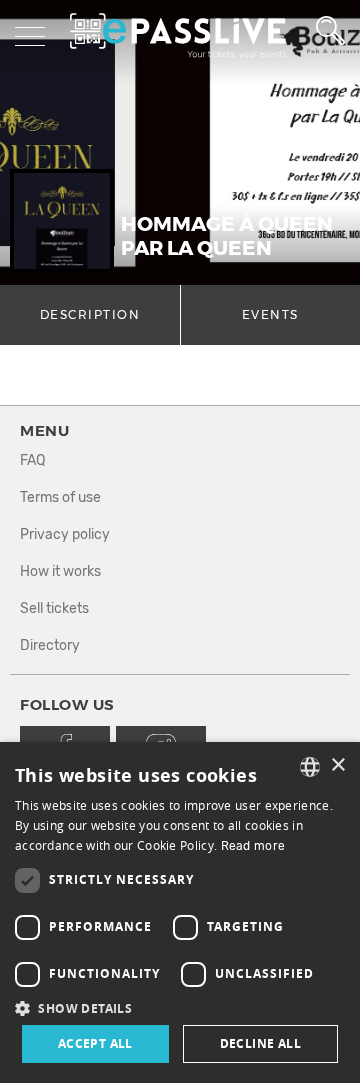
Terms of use (60, 497)
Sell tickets (54, 608)
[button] (180, 1007)
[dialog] (180, 912)
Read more (253, 846)
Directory (50, 645)
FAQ (32, 460)
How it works (60, 571)
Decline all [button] (260, 1043)
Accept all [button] (95, 1043)
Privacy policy (65, 534)
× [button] (337, 765)
